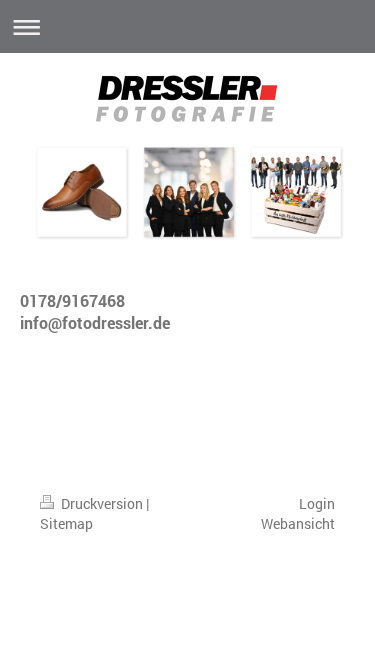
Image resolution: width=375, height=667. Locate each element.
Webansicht (298, 523)
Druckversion (102, 503)
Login (317, 503)
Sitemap (66, 523)
